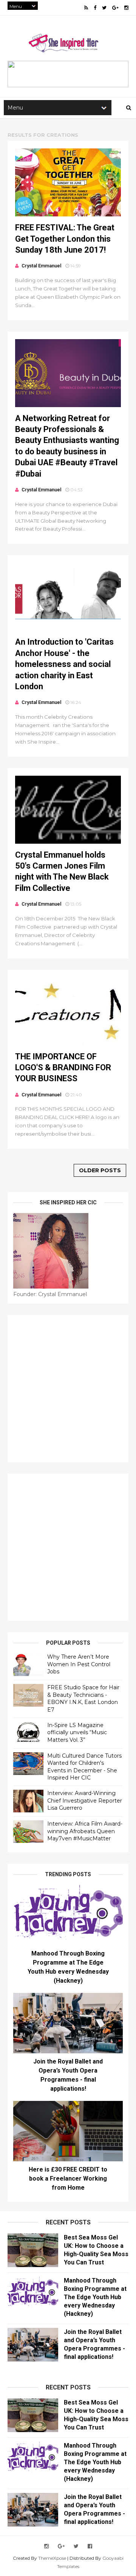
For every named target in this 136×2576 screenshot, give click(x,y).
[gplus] (115, 8)
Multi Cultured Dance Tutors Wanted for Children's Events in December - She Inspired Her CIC (84, 1767)
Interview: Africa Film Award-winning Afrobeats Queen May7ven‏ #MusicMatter (85, 1831)
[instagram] (126, 8)
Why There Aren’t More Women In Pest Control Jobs (79, 1664)
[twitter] (104, 8)
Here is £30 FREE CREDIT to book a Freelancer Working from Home (68, 2179)
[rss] (86, 8)
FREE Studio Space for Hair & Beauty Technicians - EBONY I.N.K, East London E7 (83, 1699)
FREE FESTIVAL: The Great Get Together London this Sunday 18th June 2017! (65, 239)
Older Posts (100, 1170)
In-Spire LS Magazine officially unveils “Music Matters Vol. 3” (77, 1733)
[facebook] (95, 8)
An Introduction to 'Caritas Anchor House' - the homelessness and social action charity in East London (64, 664)
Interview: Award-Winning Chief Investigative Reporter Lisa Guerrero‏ (85, 1800)
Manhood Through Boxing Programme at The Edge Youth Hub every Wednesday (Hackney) (95, 2297)
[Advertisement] (68, 1389)
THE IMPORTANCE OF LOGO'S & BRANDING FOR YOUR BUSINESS (63, 1068)
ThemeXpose (52, 2558)
